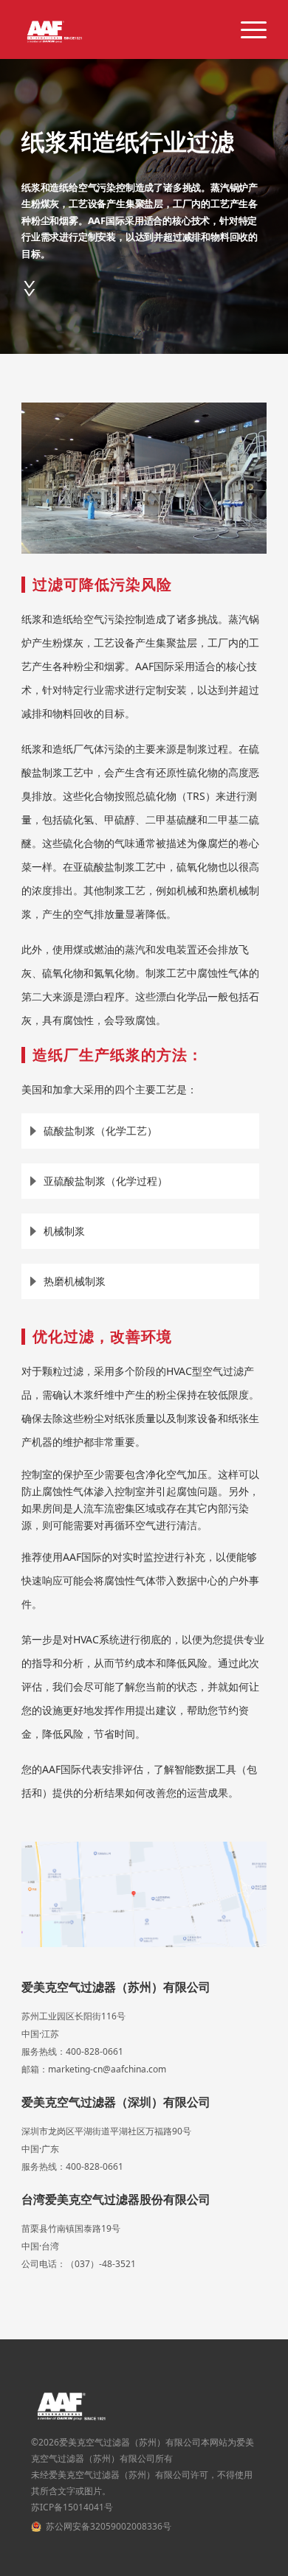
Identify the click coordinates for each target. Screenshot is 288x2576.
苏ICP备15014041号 (72, 2507)
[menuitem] (246, 29)
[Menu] (246, 29)
